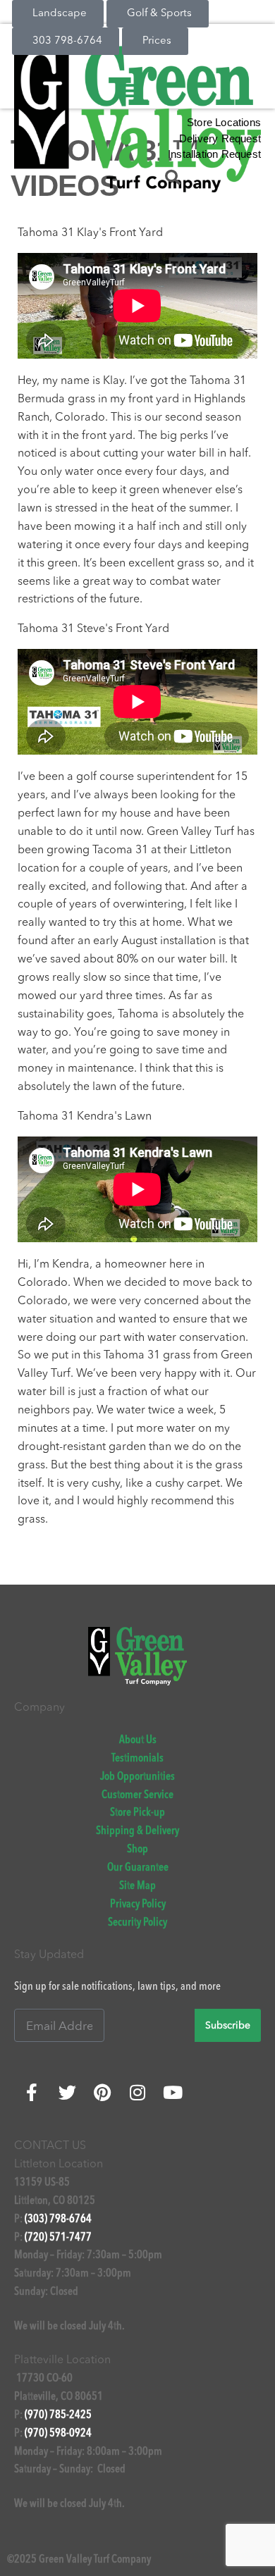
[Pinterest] (102, 2092)
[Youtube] (173, 2092)
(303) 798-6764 (58, 2219)
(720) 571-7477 (58, 2238)
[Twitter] (67, 2092)
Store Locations (224, 122)
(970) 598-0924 (58, 2434)
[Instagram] (137, 2092)
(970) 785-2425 (58, 2415)
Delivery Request (220, 138)
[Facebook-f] (32, 2092)
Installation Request (214, 154)
